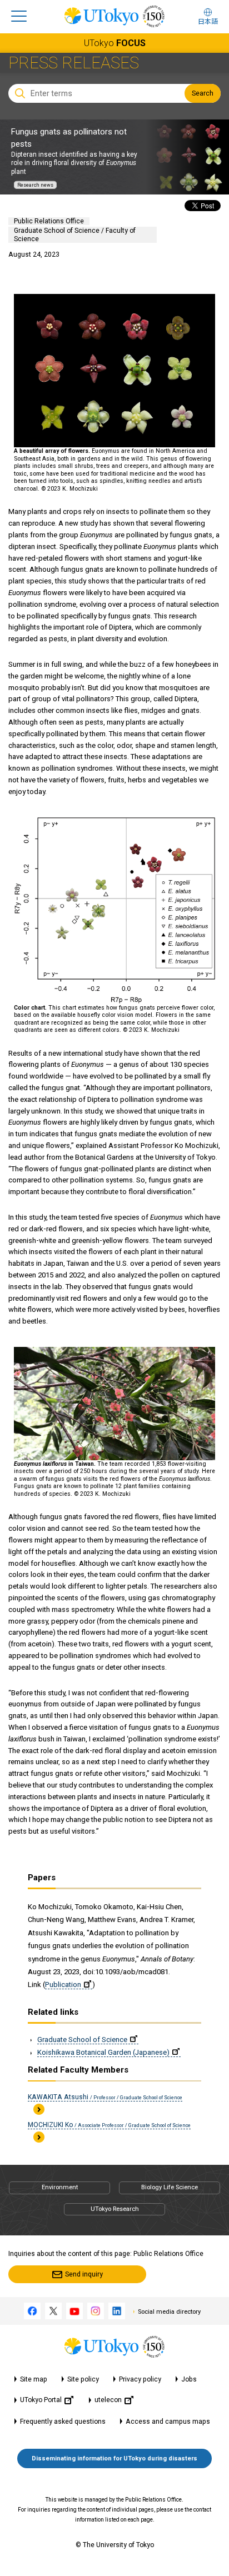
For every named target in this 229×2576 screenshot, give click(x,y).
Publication (63, 1985)
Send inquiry (84, 2274)
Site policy (83, 2379)
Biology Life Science (170, 2187)
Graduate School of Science (82, 2040)
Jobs (189, 2379)
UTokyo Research (115, 2209)
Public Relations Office (49, 221)
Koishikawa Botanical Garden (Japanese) (103, 2052)
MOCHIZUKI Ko (109, 2125)
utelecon (108, 2400)
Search (203, 93)
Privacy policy (140, 2379)
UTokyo (115, 43)
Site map (34, 2379)
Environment (60, 2187)
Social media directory (169, 2312)
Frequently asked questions (63, 2422)
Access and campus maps (168, 2422)
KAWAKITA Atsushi (105, 2097)
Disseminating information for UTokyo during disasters (114, 2458)
